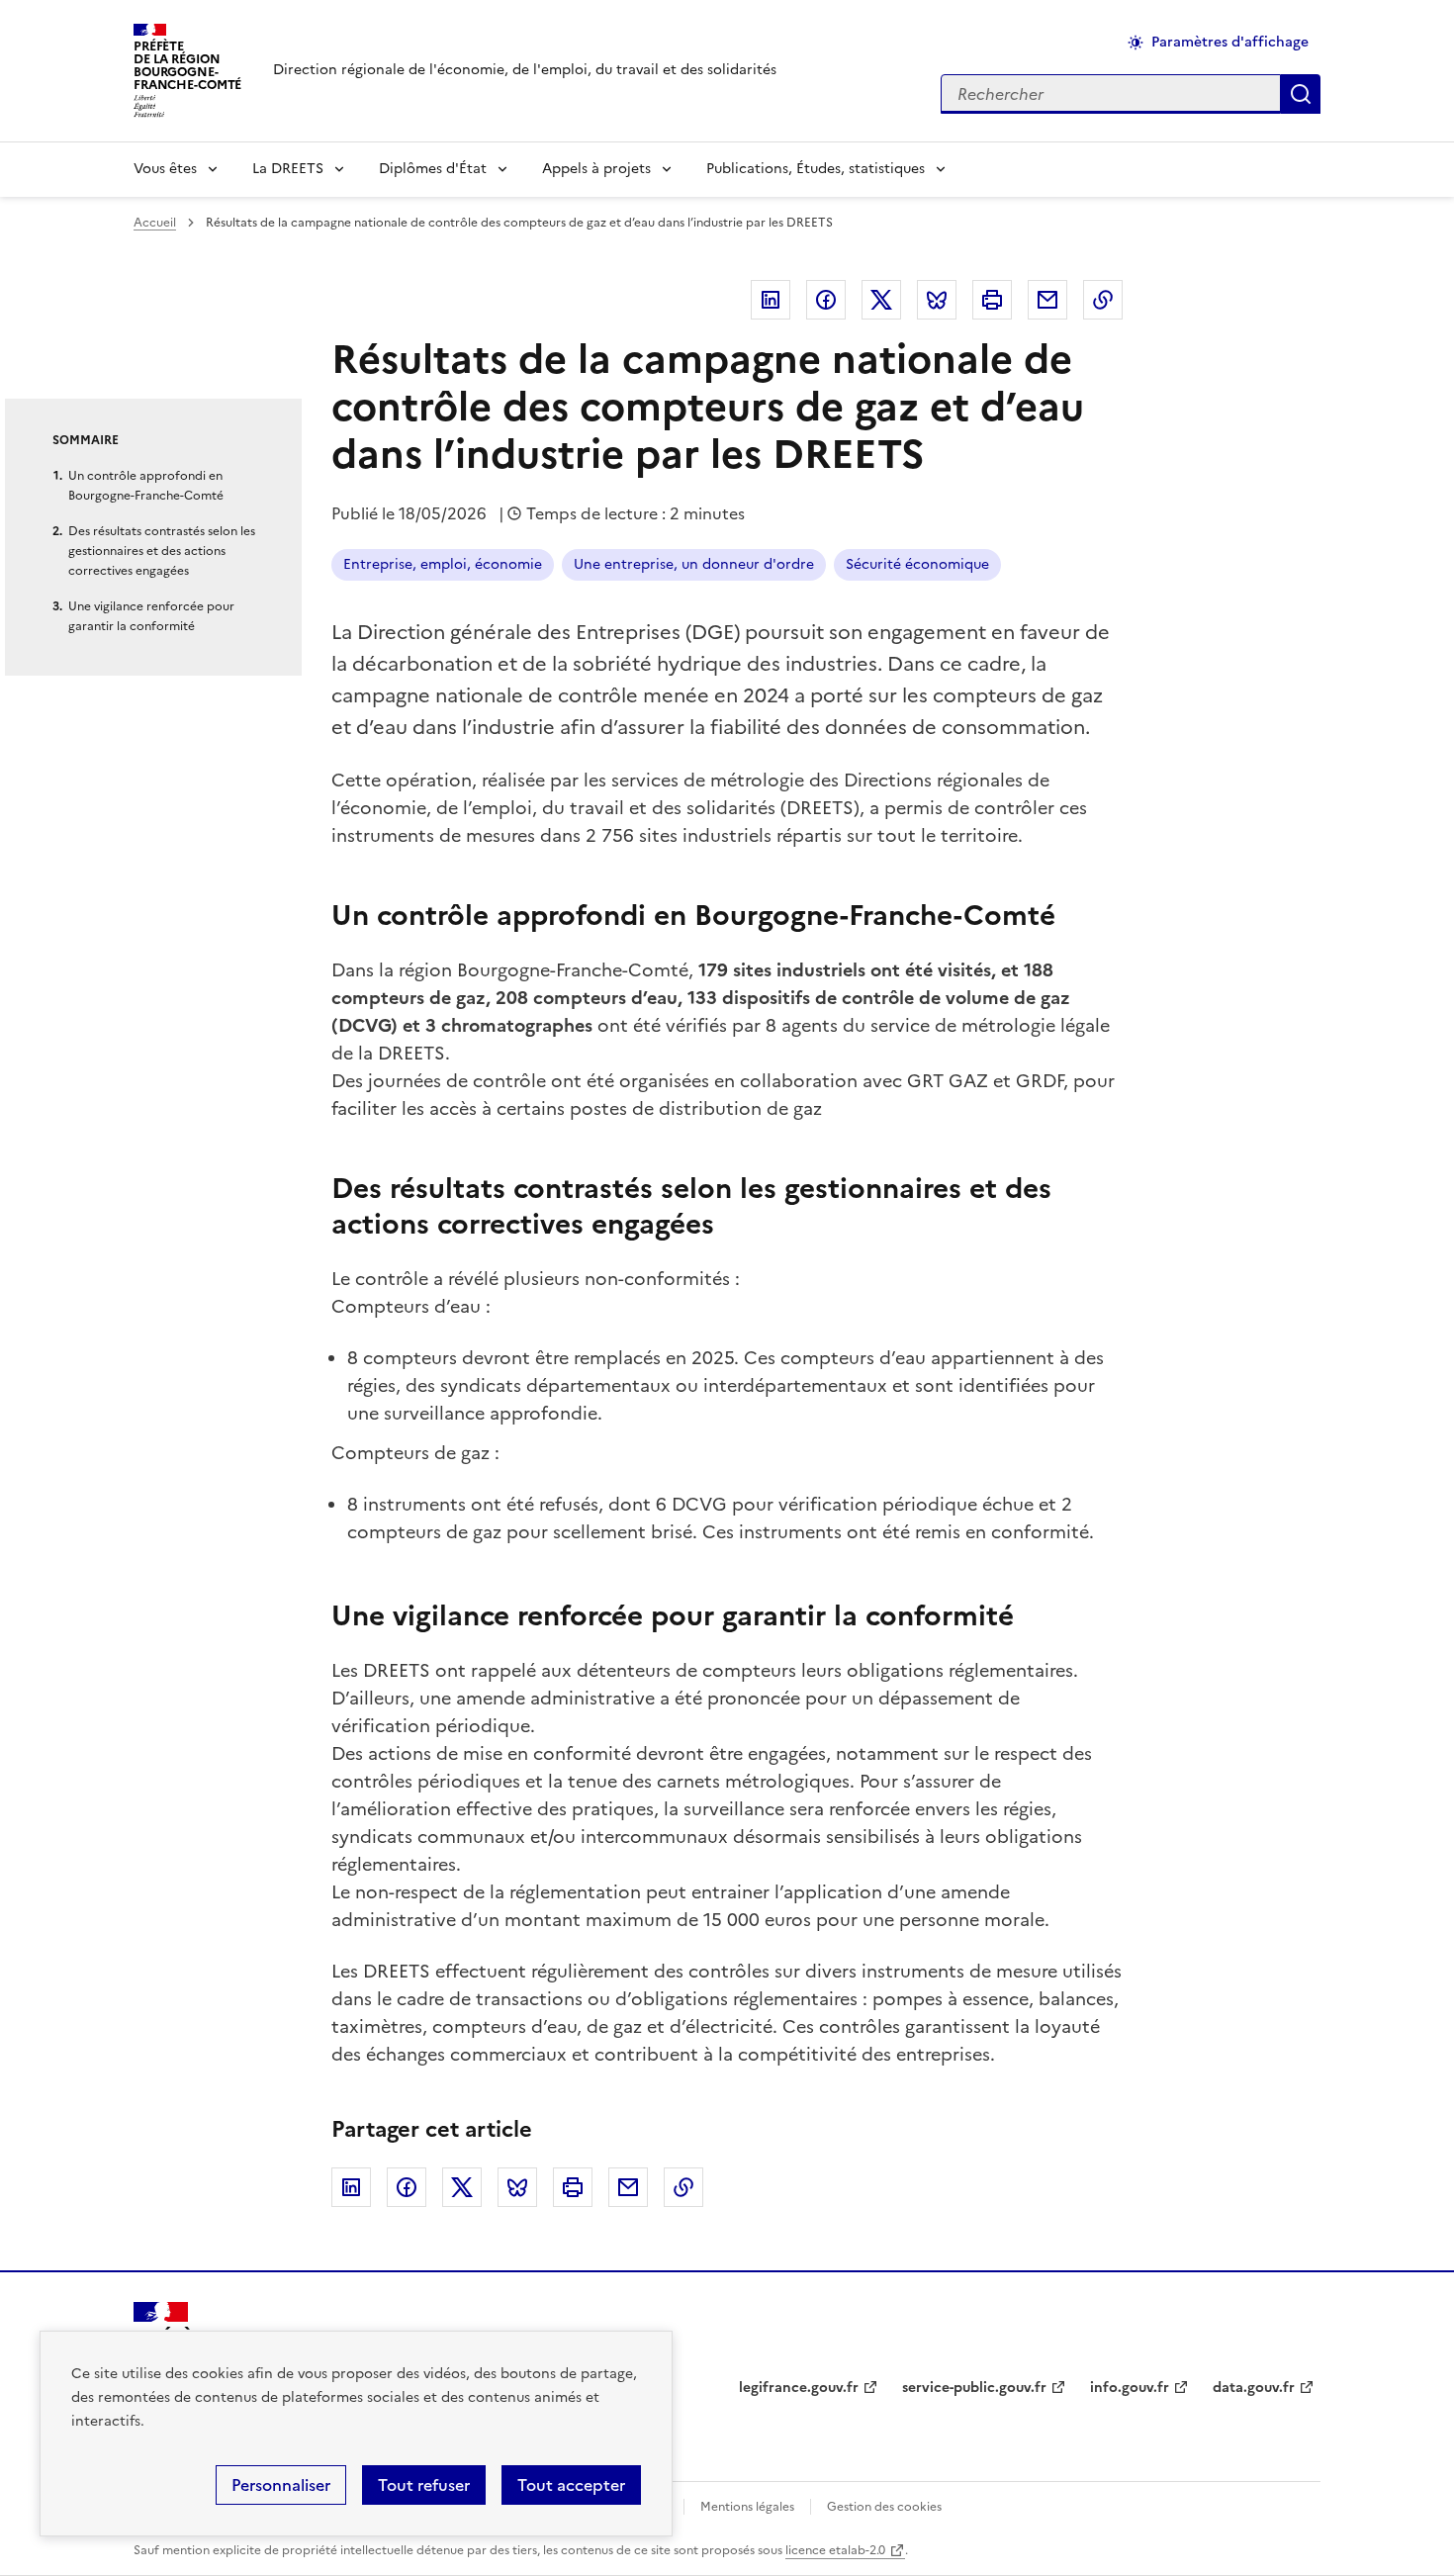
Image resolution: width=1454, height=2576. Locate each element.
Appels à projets (596, 169)
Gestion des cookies (884, 2507)
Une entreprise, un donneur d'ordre (694, 564)
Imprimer (992, 300)
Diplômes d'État (433, 169)
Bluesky (937, 300)
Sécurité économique (917, 564)
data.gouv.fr (1254, 2388)
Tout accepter (571, 2485)
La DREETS (288, 169)
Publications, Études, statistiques (816, 169)
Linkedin (771, 300)
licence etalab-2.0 (835, 2550)
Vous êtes (165, 169)
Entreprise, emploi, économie (443, 564)
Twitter (881, 300)
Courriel (1047, 300)
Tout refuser (424, 2485)
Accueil (155, 223)
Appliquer (1301, 94)
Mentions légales (747, 2507)
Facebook (826, 300)
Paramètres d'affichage (1230, 42)
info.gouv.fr (1130, 2388)
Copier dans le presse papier (1103, 300)
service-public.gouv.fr (974, 2388)
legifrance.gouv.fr (799, 2388)
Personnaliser (281, 2485)
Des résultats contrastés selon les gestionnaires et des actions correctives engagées (162, 551)
